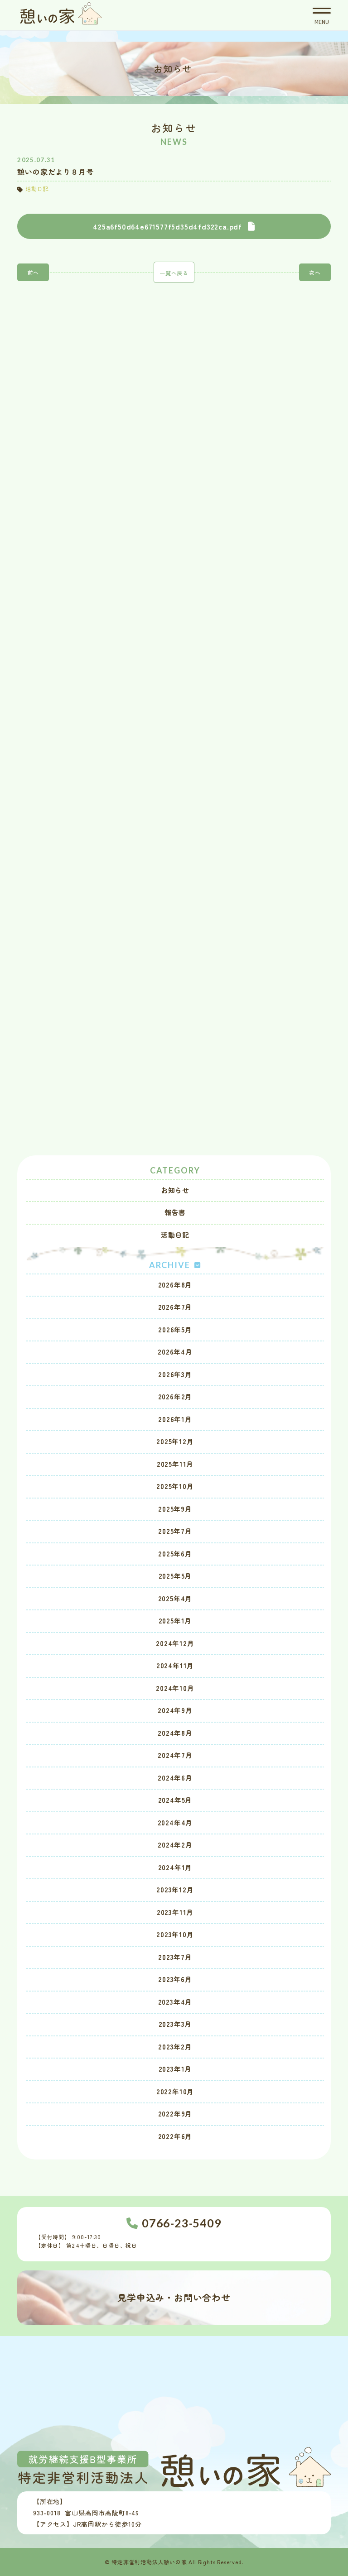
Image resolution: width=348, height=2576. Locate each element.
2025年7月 (175, 1531)
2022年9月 (175, 2114)
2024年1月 (175, 1867)
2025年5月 (175, 1576)
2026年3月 (175, 1374)
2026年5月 (175, 1329)
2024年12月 (175, 1643)
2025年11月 (175, 1464)
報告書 (175, 1212)
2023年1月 (175, 2069)
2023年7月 (175, 1957)
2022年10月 (175, 2091)
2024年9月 (175, 1710)
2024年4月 (175, 1822)
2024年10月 (175, 1688)
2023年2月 (175, 2047)
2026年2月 (175, 1396)
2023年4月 (175, 2002)
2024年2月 (175, 1845)
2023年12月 (175, 1889)
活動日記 (175, 1235)
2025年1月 (175, 1621)
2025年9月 (175, 1509)
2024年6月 (175, 1778)
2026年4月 (175, 1352)
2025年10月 (175, 1486)
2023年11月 (175, 1912)
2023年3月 (175, 2024)
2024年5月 (175, 1800)
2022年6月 (175, 2136)
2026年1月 (175, 1419)
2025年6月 (175, 1554)
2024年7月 (175, 1755)
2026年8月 (175, 1285)
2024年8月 (175, 1733)
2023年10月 (175, 1934)
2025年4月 (175, 1598)
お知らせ (175, 1190)
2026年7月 (175, 1307)
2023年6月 (175, 1979)
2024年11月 (175, 1665)
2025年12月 (175, 1441)
